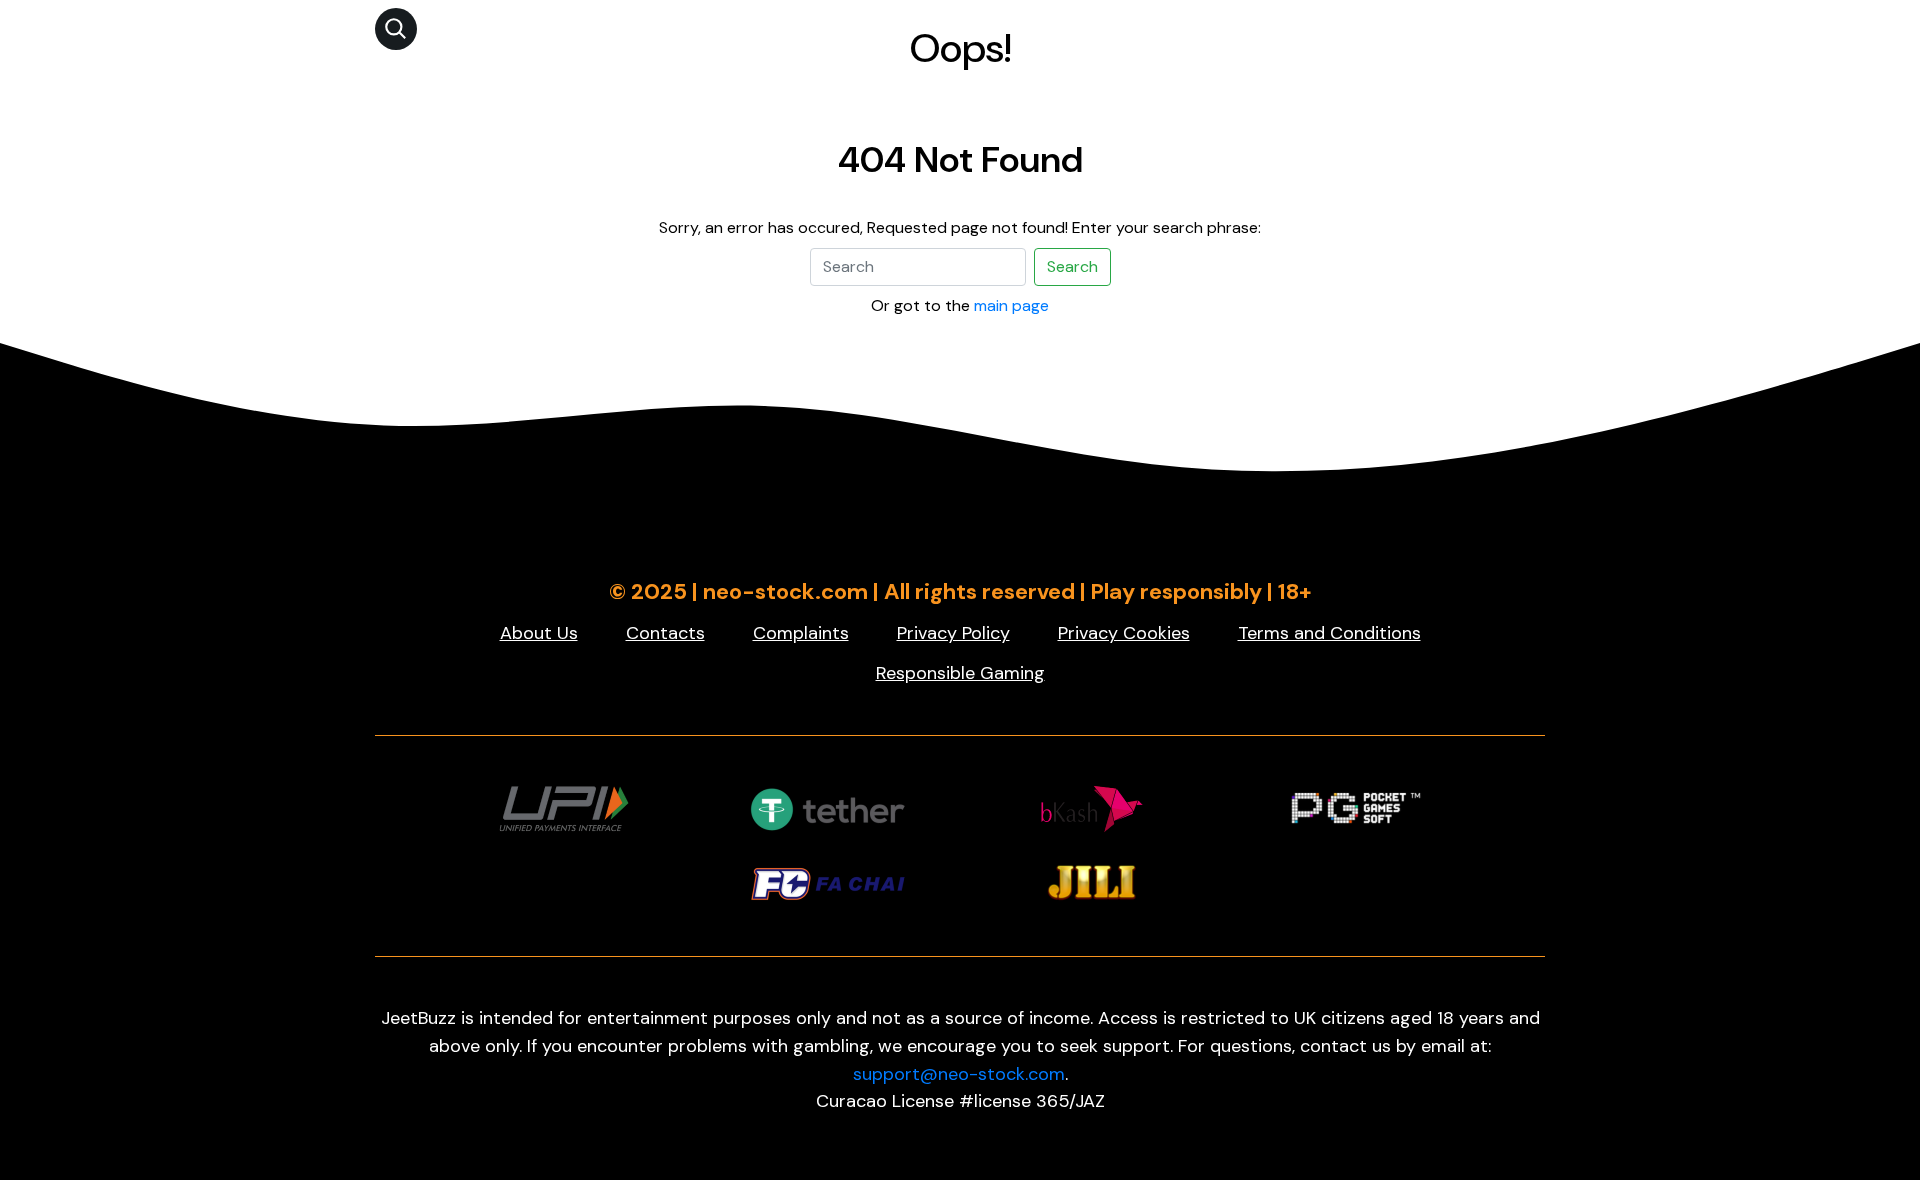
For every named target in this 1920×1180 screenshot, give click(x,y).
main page (1011, 305)
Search (1072, 266)
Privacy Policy (953, 633)
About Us (539, 633)
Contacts (665, 633)
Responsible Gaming (960, 673)
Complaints (801, 633)
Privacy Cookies (1124, 633)
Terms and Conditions (1329, 633)
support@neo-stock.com (959, 1074)
